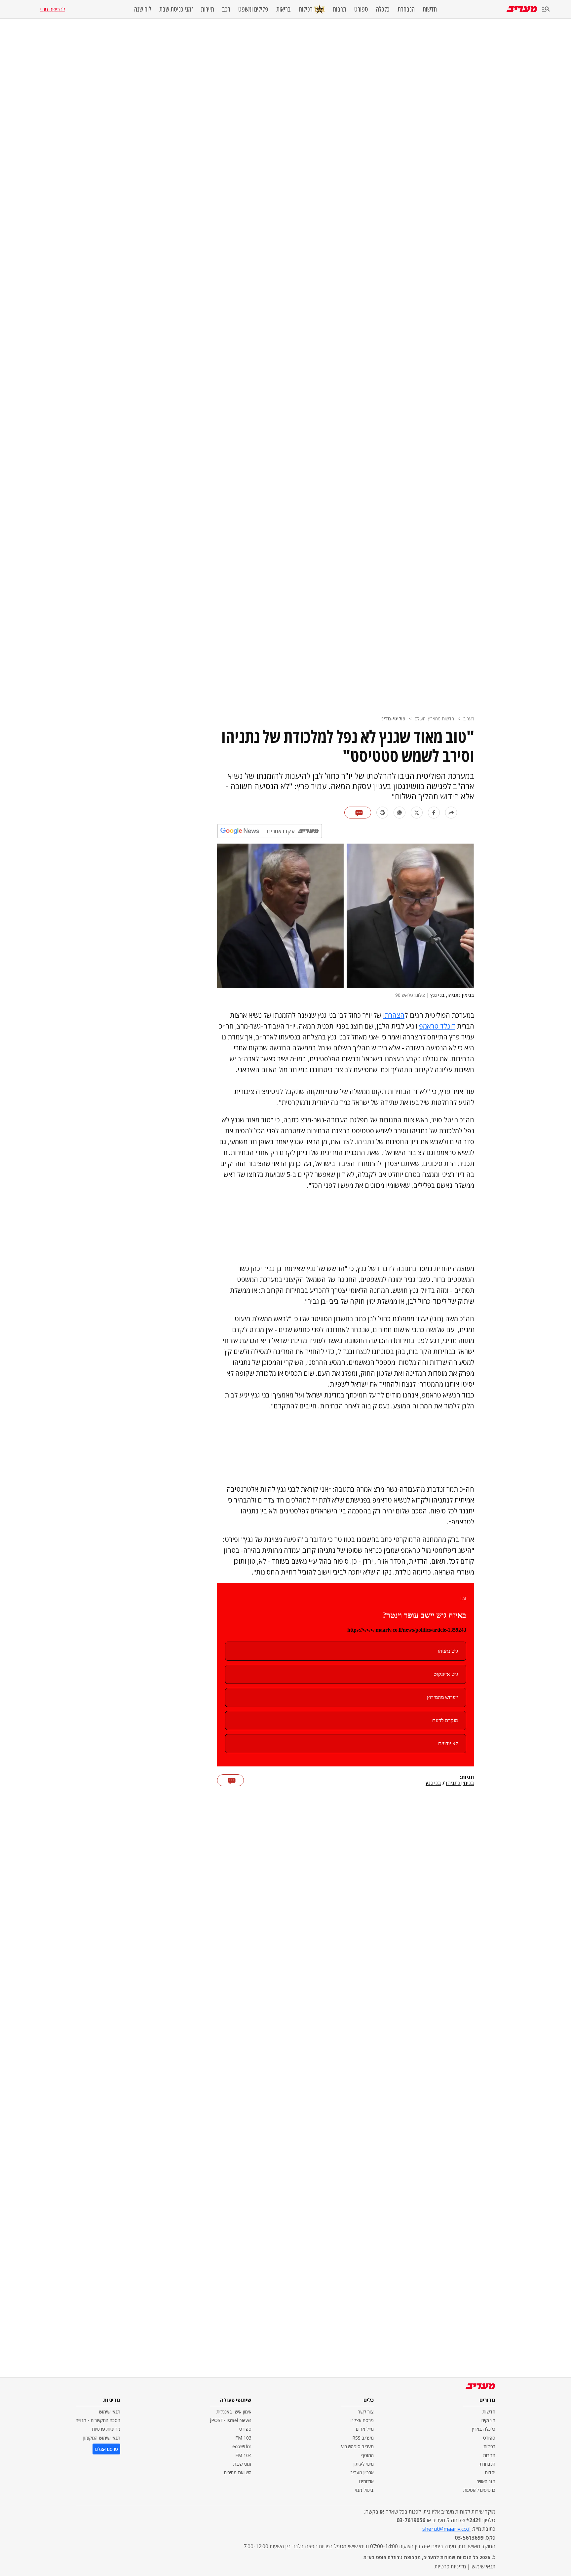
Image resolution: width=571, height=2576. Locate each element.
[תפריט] (546, 9)
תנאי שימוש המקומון (102, 2438)
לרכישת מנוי (53, 9)
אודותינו (366, 2481)
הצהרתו (394, 1015)
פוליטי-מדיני (393, 719)
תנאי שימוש (110, 2412)
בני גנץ (433, 1783)
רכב (226, 9)
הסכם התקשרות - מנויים (98, 2420)
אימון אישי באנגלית (234, 2412)
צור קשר (366, 2412)
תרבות (340, 9)
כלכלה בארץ (484, 2429)
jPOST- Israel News (231, 2420)
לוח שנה (143, 9)
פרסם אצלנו (362, 2420)
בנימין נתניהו (460, 1783)
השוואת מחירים (238, 2472)
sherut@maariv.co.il (446, 2529)
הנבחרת (406, 9)
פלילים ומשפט (253, 9)
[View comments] (358, 813)
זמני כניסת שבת (176, 9)
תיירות (208, 9)
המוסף (367, 2455)
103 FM (243, 2438)
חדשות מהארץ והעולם (434, 719)
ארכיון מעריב (362, 2472)
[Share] (451, 813)
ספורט (361, 9)
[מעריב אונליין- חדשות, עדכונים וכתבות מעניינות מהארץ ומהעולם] (522, 9)
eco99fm (242, 2446)
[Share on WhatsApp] (400, 813)
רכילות (306, 9)
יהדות (490, 2472)
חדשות (430, 9)
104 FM (243, 2455)
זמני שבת (242, 2464)
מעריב (469, 719)
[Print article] (382, 813)
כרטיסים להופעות (479, 2490)
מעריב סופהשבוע (357, 2446)
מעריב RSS (363, 2438)
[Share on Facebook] (434, 813)
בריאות (284, 9)
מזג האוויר (486, 2481)
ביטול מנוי (364, 2490)
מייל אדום (365, 2429)
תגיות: (467, 1777)
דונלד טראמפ (437, 1026)
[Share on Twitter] (417, 813)
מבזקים (488, 2420)
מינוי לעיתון (364, 2464)
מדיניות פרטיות (106, 2429)
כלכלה (383, 9)
